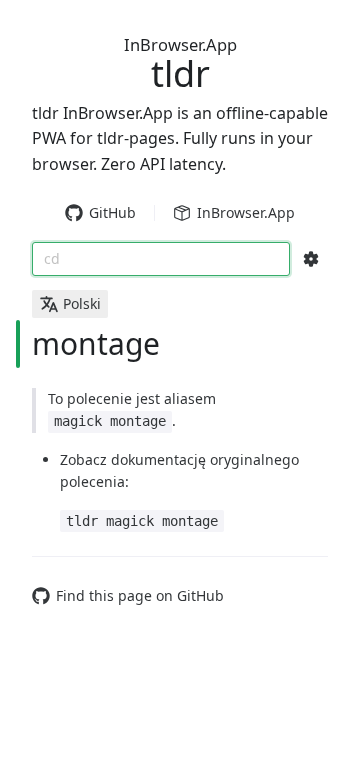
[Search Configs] (311, 259)
